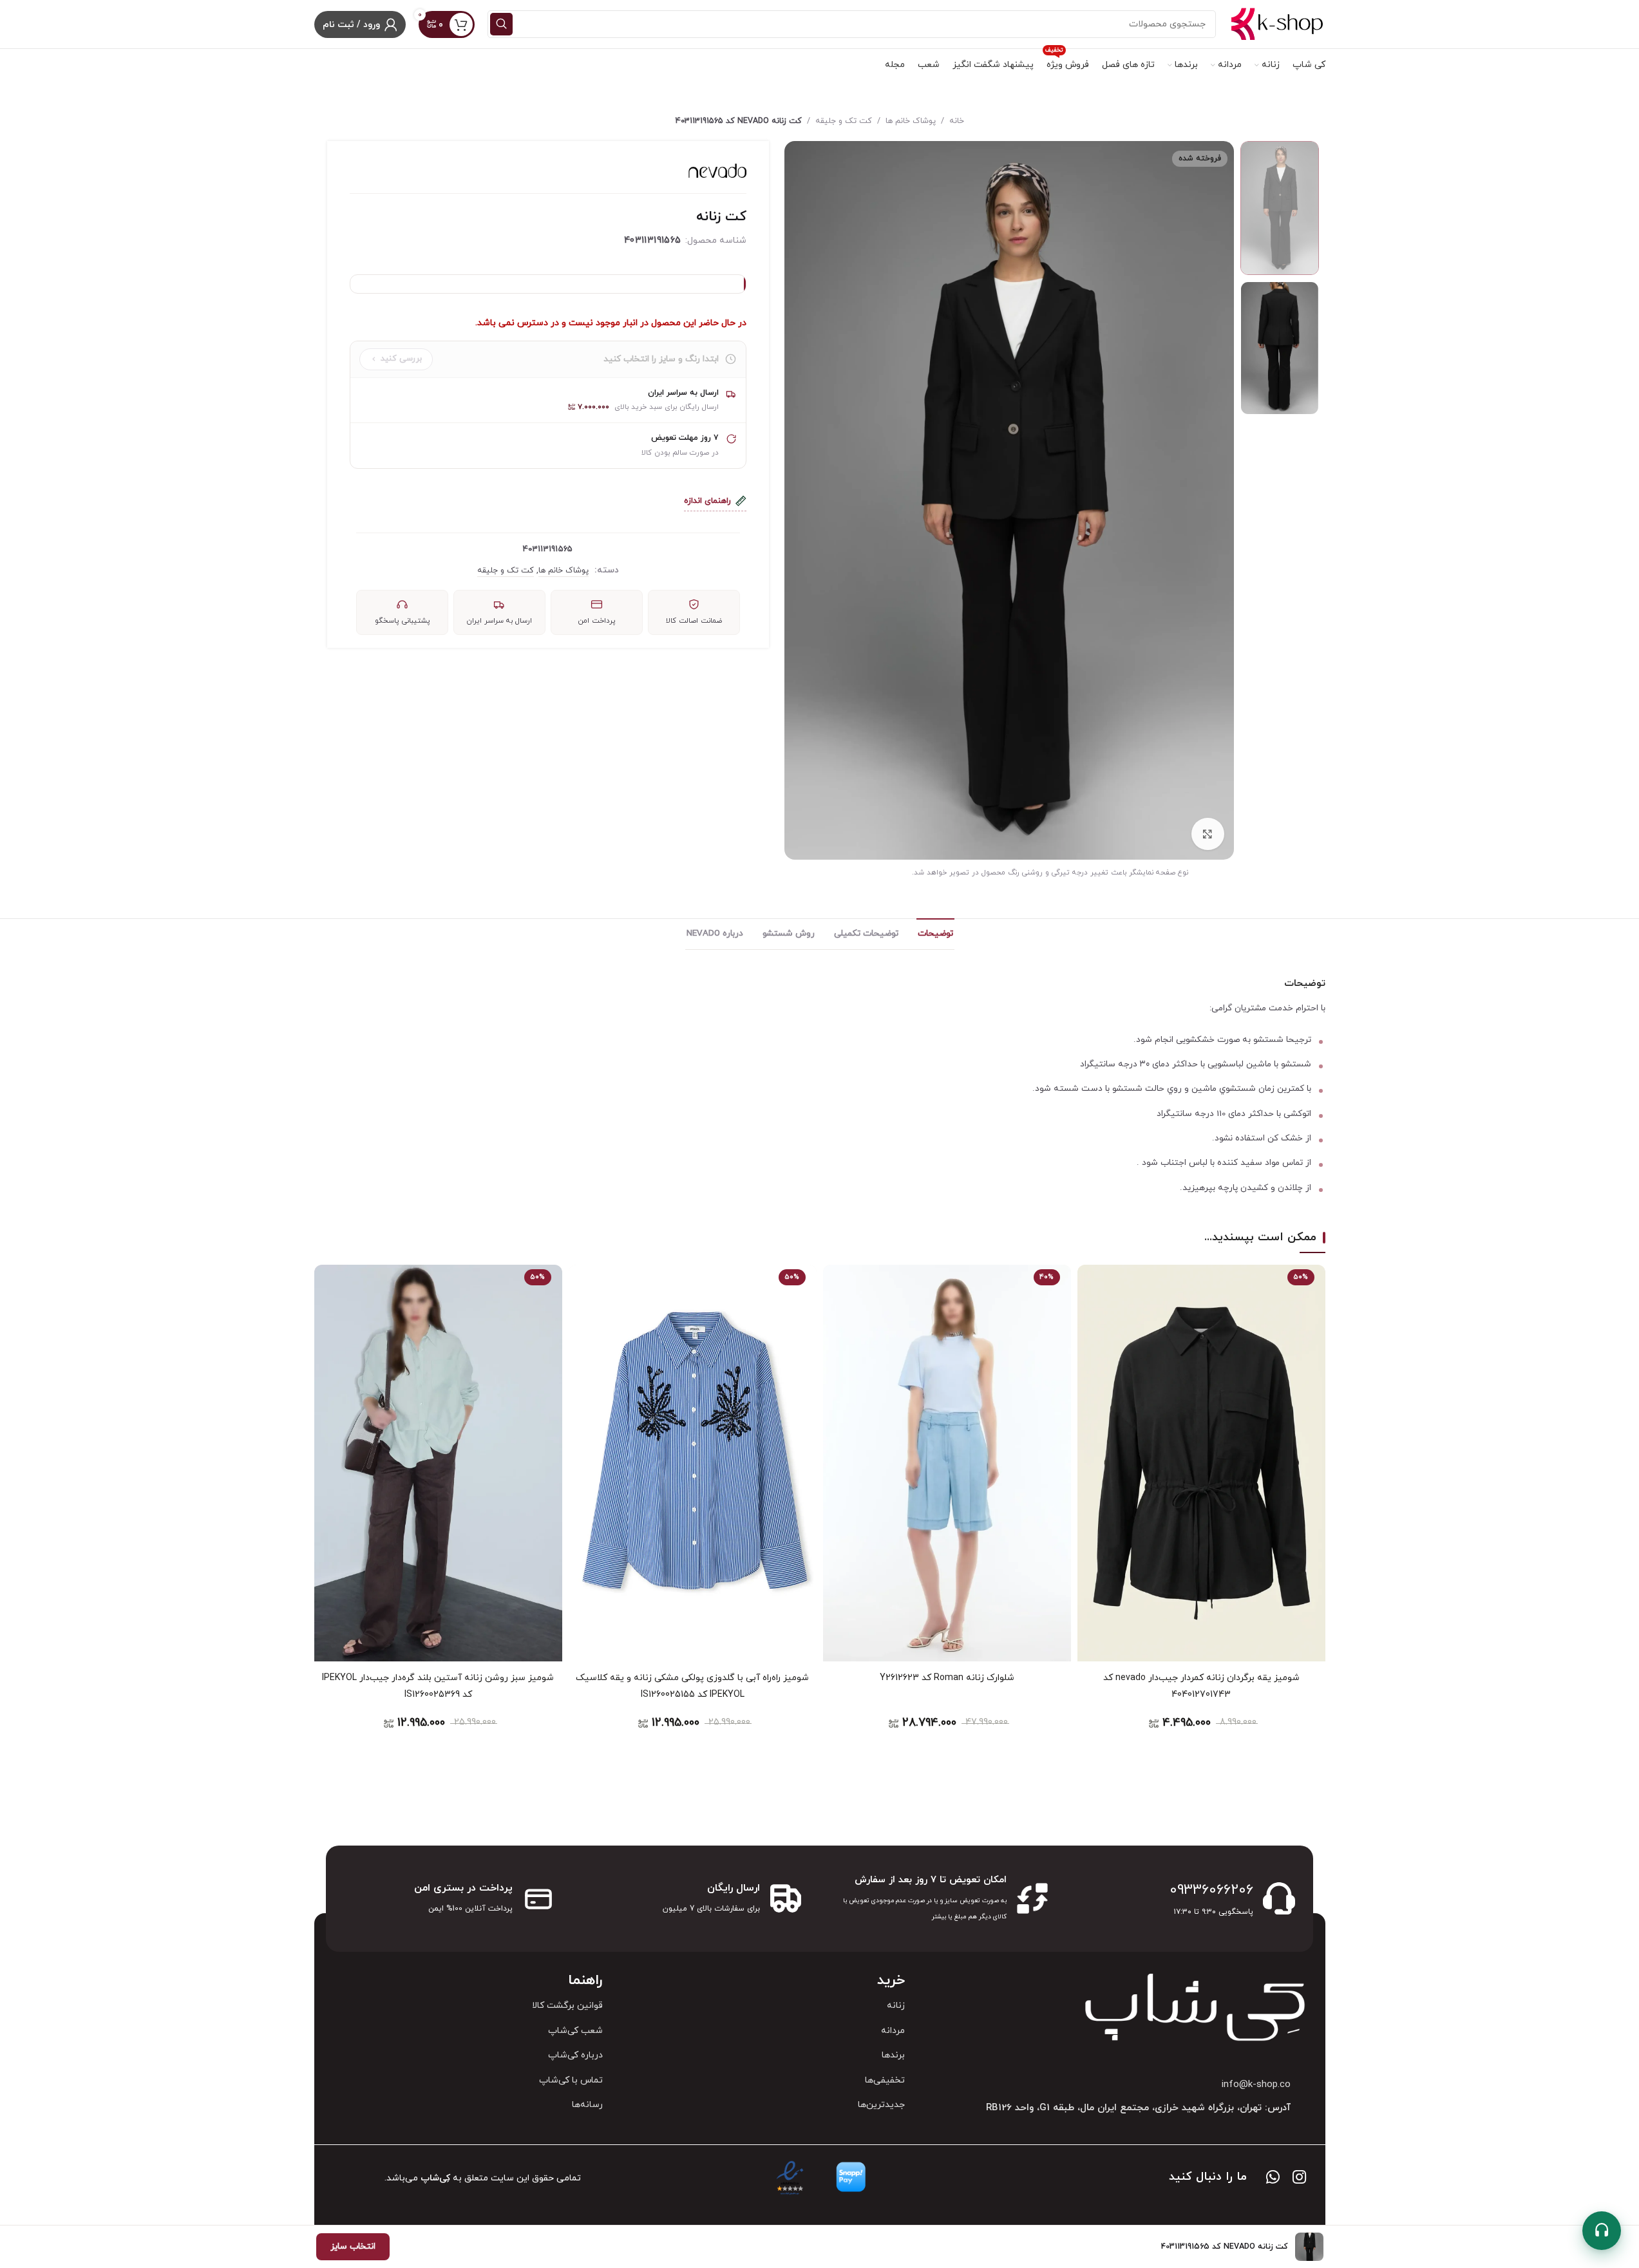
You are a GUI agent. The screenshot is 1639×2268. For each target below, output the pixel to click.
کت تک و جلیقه (844, 121)
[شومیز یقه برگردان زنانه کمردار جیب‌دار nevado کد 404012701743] (1201, 1463)
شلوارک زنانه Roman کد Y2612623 (947, 1678)
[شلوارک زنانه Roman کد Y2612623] (947, 1463)
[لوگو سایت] (1277, 24)
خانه (957, 121)
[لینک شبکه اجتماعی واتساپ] (1273, 2178)
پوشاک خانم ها (911, 121)
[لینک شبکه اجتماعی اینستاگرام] (1299, 2178)
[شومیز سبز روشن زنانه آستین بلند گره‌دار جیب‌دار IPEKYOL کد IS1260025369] (438, 1463)
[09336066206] (1279, 1898)
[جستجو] (501, 24)
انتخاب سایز (353, 2246)
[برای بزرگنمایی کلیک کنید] (1208, 834)
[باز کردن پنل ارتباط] (1602, 2231)
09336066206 (1211, 1890)
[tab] (935, 934)
